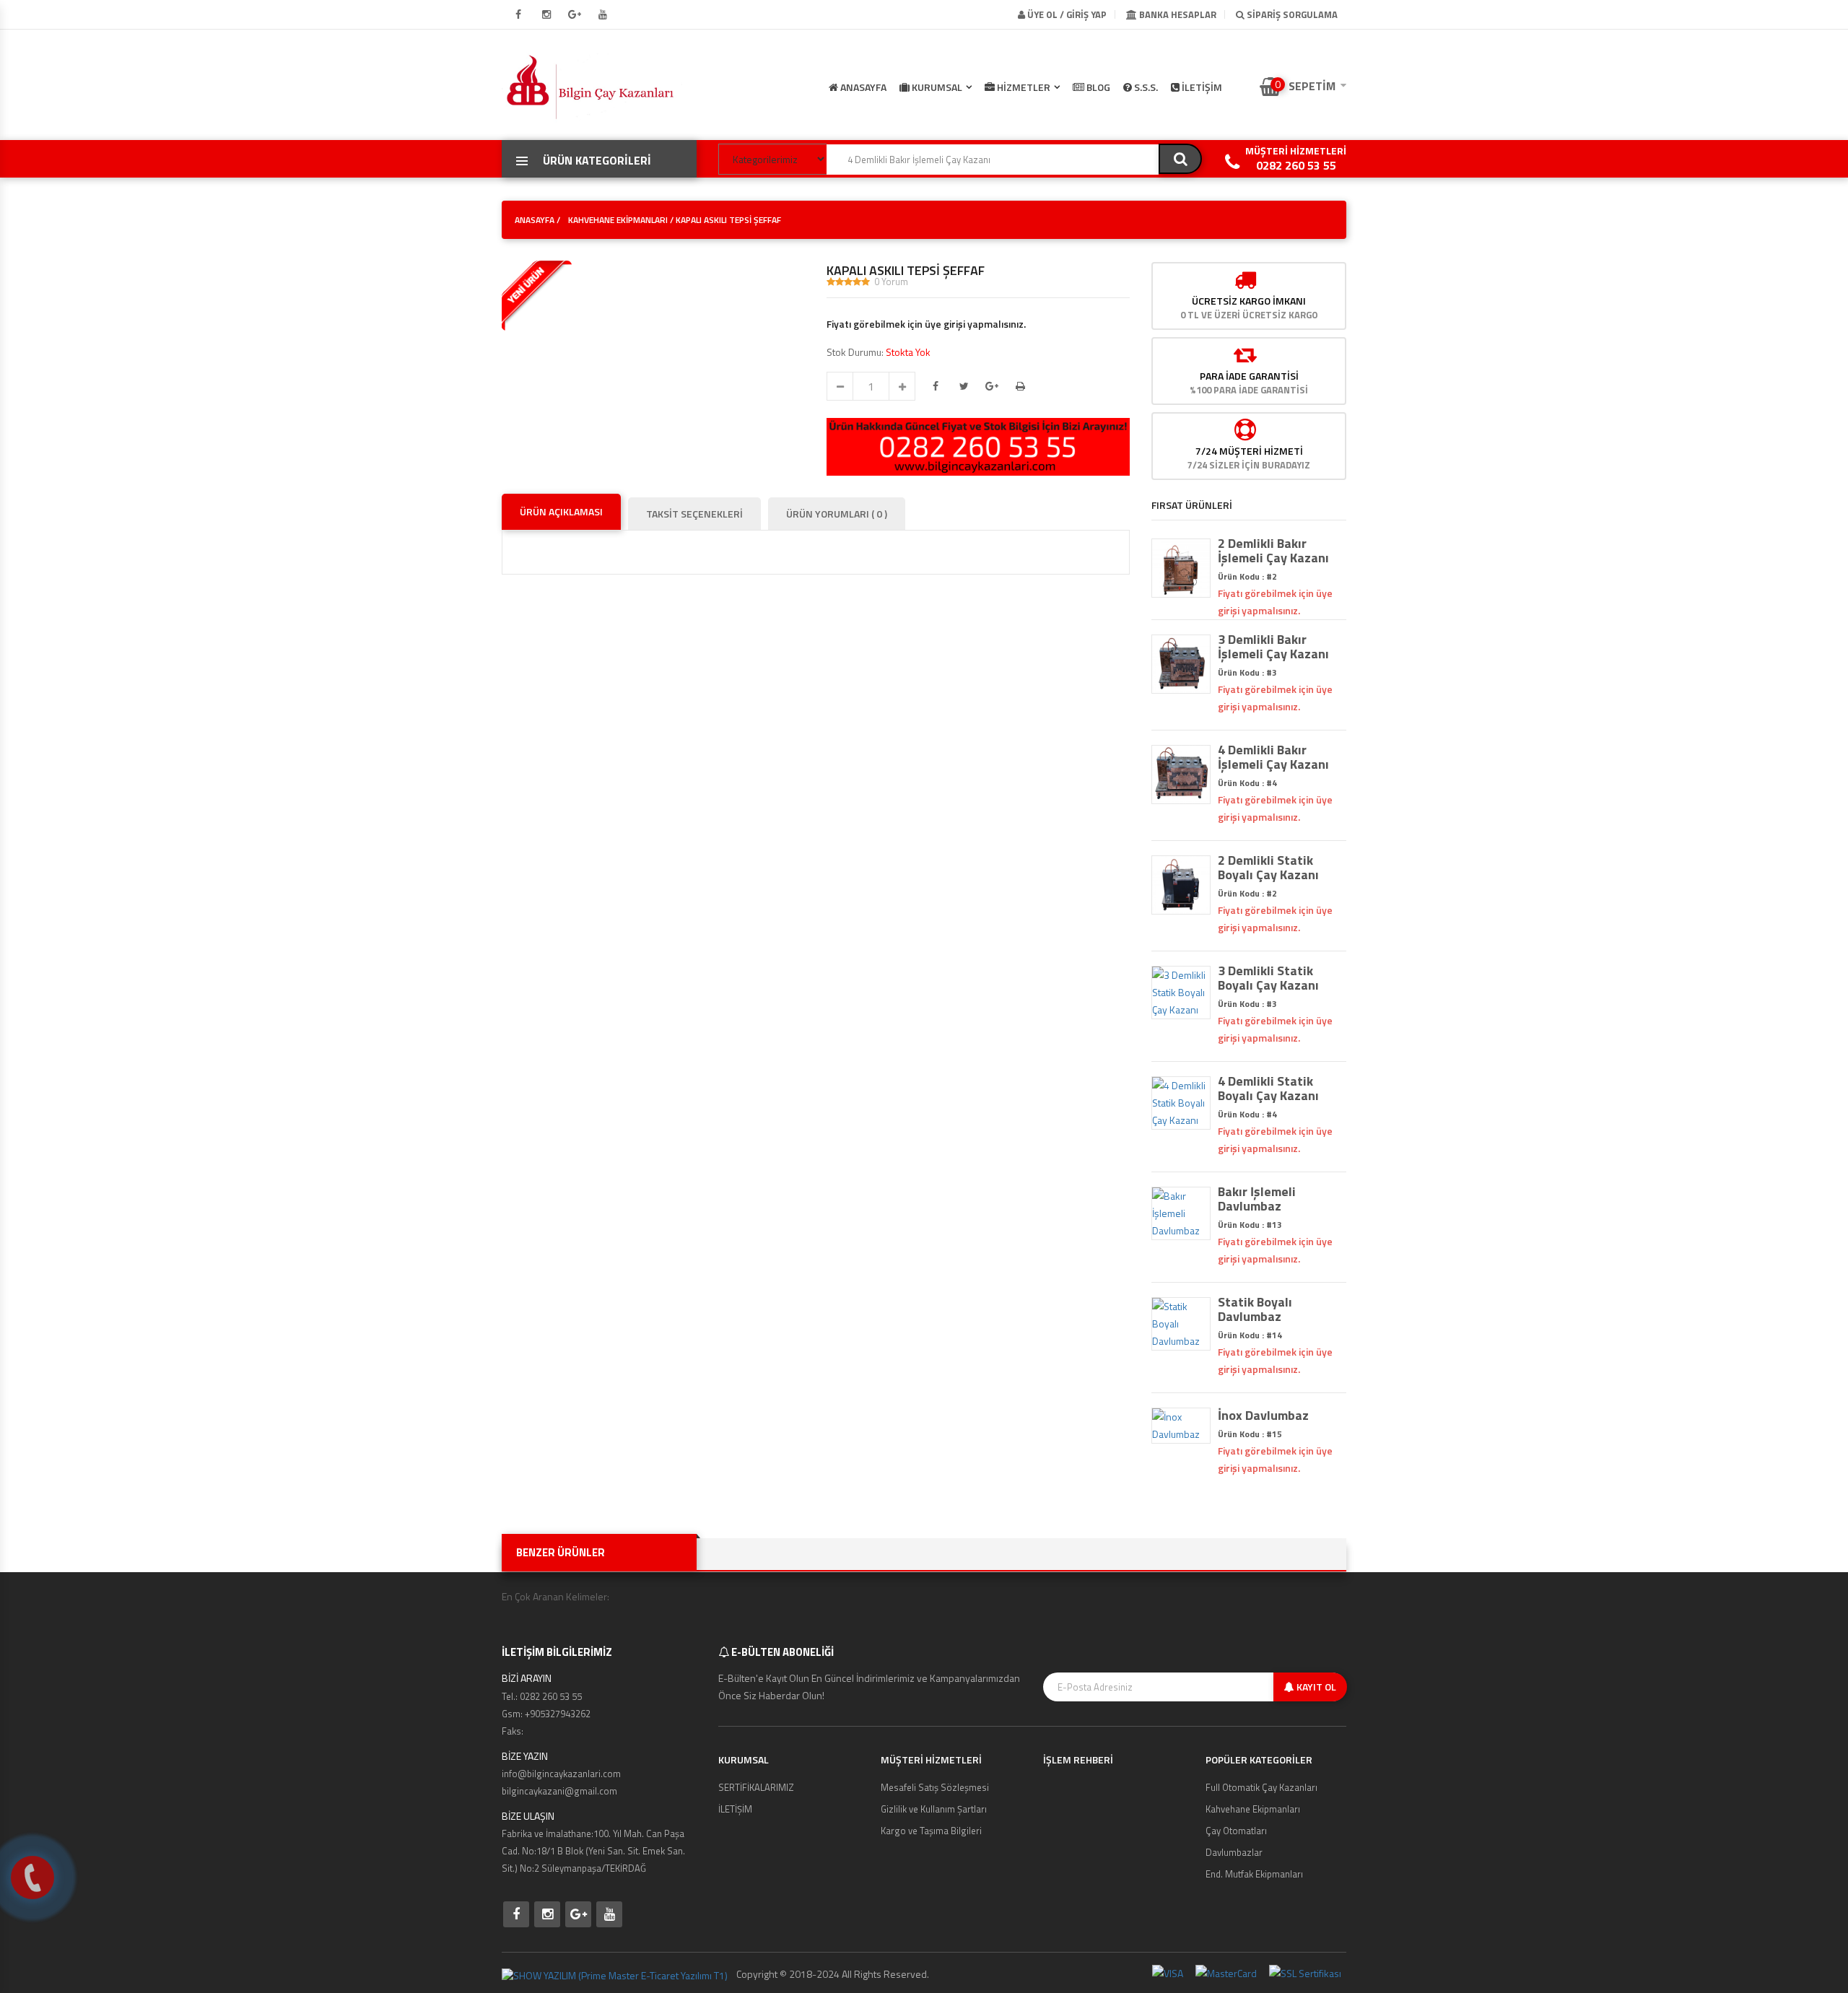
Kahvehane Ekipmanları (1253, 1809)
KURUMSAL (936, 87)
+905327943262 (558, 1714)
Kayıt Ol (1315, 1687)
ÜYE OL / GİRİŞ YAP (1066, 14)
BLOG (1097, 87)
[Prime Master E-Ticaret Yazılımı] (615, 1974)
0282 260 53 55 (1296, 165)
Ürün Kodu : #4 (1247, 783)
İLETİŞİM (1201, 87)
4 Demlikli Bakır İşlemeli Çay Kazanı (1273, 757)
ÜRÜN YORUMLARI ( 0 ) (837, 514)
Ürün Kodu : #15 (1250, 1434)
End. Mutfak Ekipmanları (1254, 1874)
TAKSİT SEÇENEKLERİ (694, 514)
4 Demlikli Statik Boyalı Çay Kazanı (1268, 1089)
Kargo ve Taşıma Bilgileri (931, 1831)
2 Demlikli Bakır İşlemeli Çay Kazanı (1273, 551)
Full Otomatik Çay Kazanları (1261, 1787)
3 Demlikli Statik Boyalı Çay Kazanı (1268, 978)
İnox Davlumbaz (1263, 1416)
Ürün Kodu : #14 (1250, 1335)
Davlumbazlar (1234, 1852)
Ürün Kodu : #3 (1247, 672)
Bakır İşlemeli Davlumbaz (1257, 1199)
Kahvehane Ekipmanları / (621, 220)
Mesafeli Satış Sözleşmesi (935, 1787)
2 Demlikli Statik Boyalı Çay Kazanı (1268, 868)
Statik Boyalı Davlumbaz (1255, 1309)
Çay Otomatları (1236, 1831)
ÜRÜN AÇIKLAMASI (561, 511)
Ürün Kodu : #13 (1250, 1225)
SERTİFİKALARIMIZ (756, 1787)
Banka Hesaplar (1177, 14)
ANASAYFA (862, 87)
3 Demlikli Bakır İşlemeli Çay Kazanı (1273, 647)
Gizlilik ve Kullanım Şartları (934, 1809)
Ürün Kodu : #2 (1247, 576)
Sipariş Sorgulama (1291, 14)
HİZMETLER (1023, 87)
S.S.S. (1145, 87)
